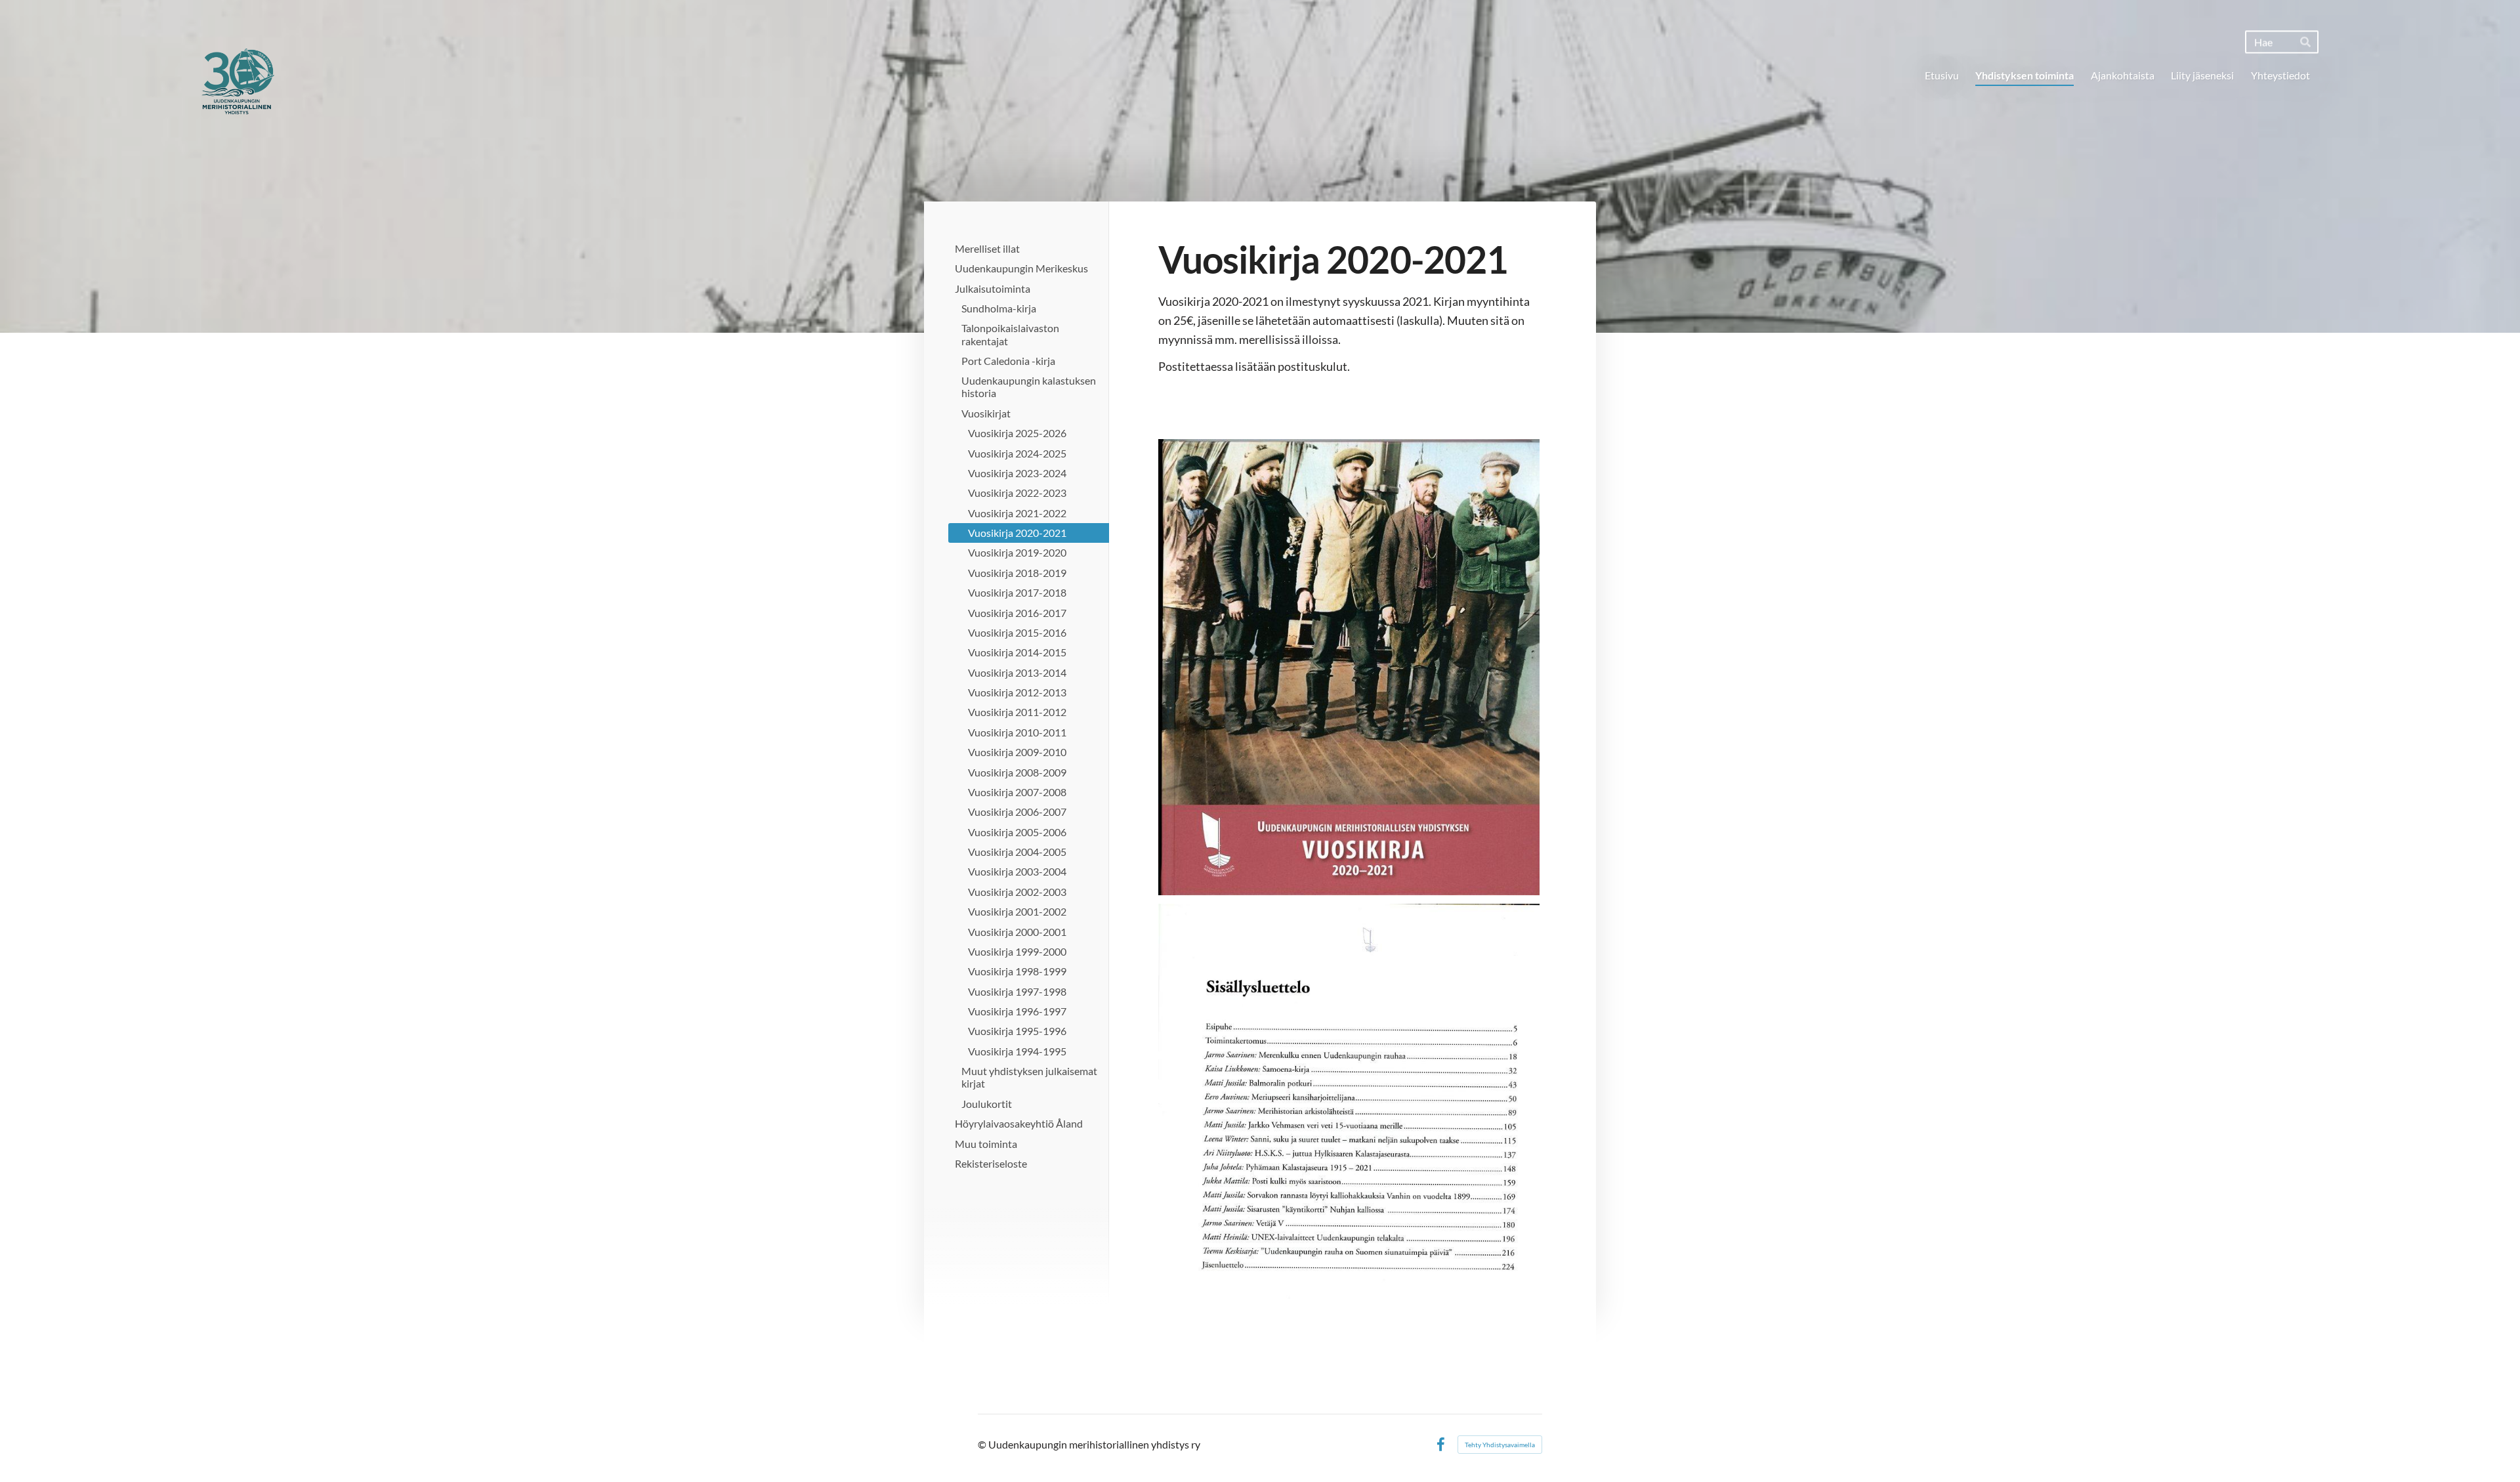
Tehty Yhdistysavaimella (1500, 1445)
